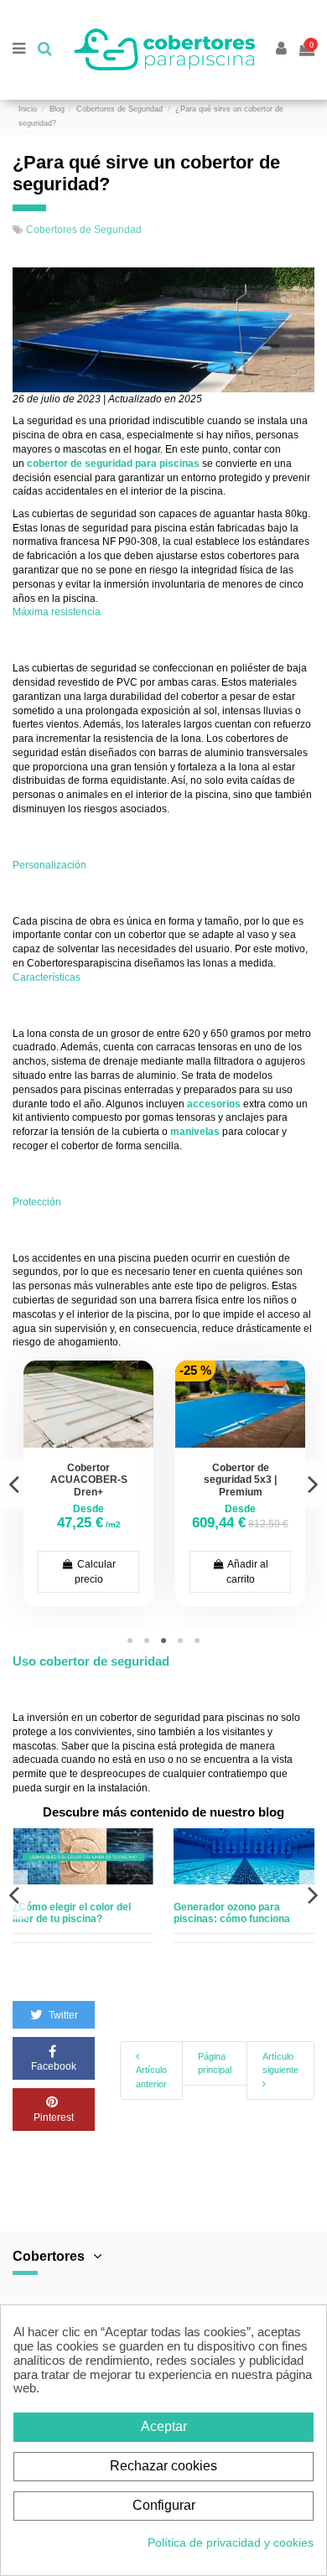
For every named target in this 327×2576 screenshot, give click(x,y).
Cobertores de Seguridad (84, 230)
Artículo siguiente (280, 2063)
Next (313, 1484)
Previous (14, 1484)
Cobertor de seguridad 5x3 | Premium (240, 1480)
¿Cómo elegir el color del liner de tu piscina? (72, 1913)
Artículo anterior (151, 2077)
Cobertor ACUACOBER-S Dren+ (89, 1480)
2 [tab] (147, 1641)
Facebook (54, 2066)
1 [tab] (130, 1641)
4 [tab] (180, 1641)
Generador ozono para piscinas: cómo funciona (232, 1913)
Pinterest (54, 2117)
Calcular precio (95, 1572)
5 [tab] (197, 1641)
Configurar (164, 2505)
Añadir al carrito (247, 1572)
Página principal (215, 2063)
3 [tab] (163, 1641)
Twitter (62, 2015)
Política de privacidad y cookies (231, 2542)
